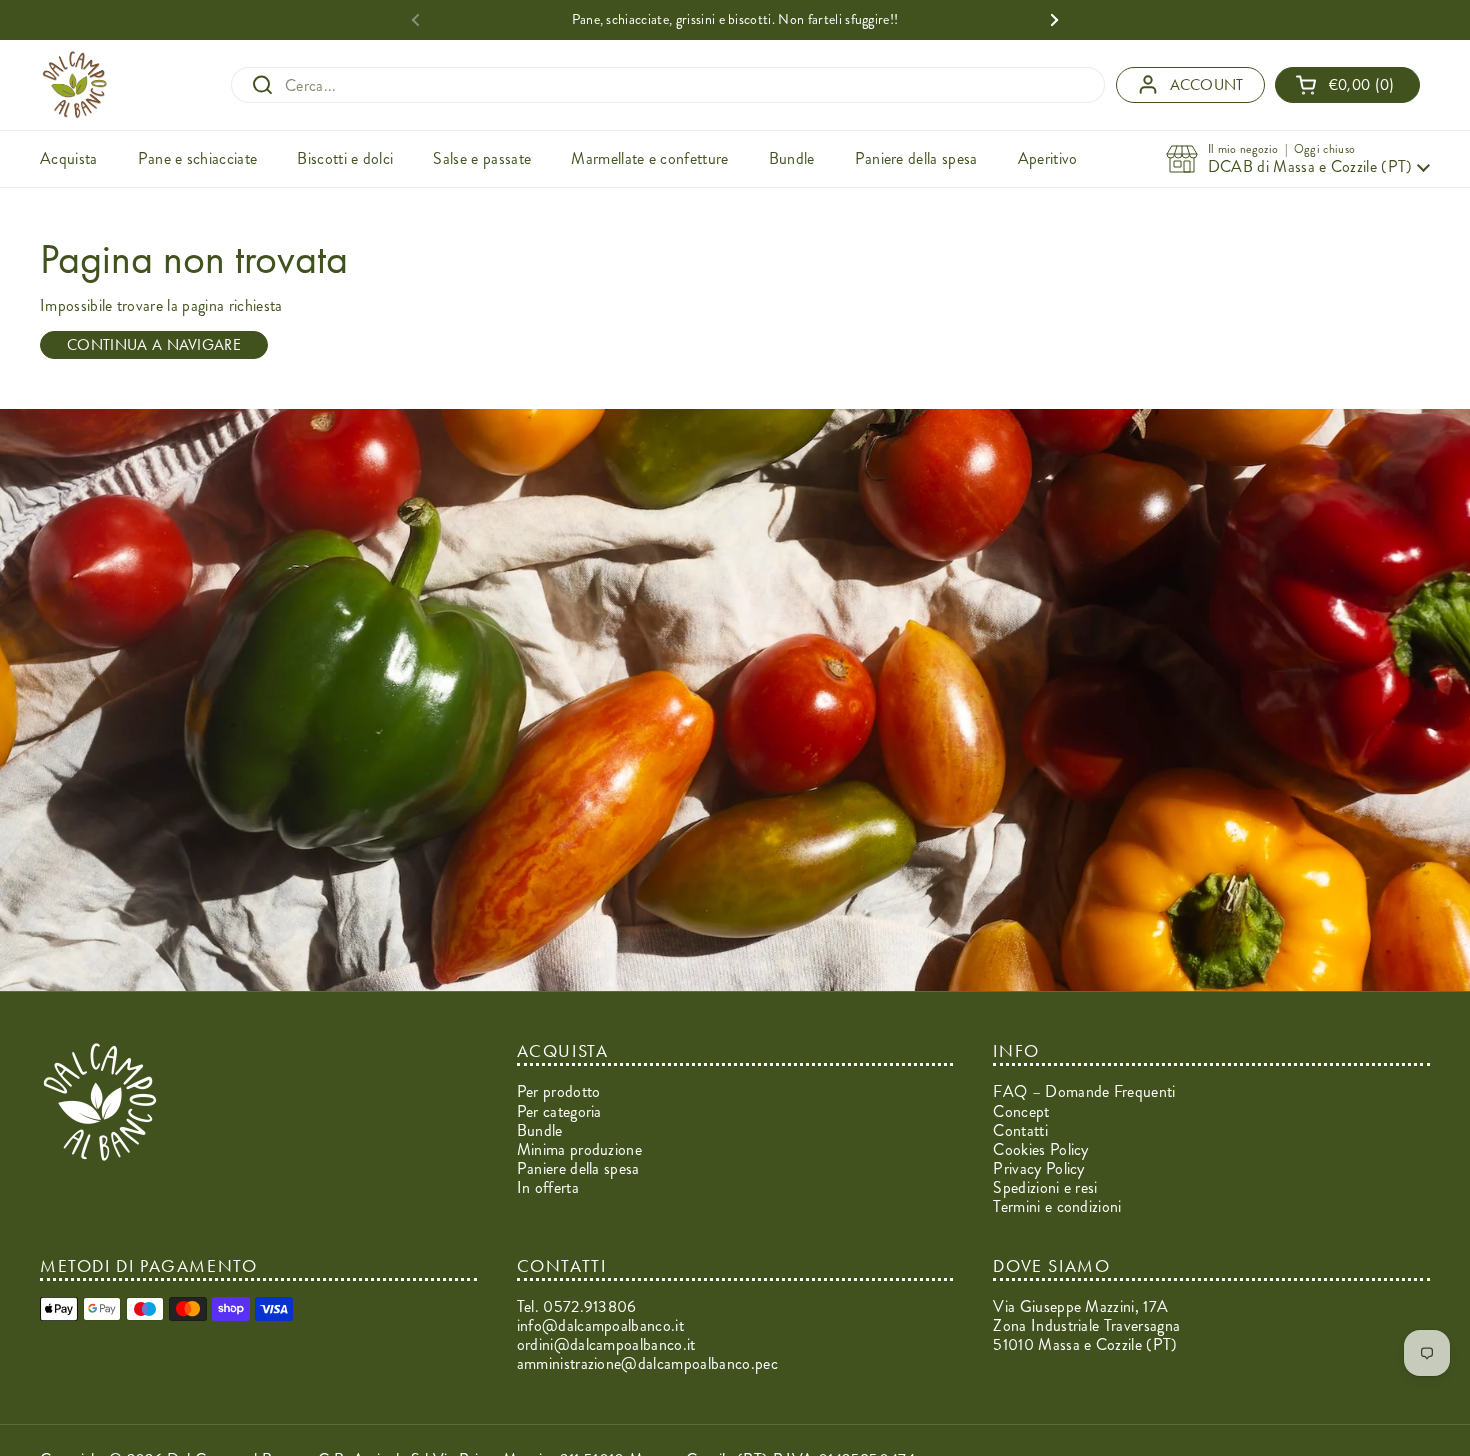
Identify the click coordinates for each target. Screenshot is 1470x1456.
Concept (1021, 1111)
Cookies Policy (1040, 1149)
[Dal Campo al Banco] (75, 85)
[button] (1347, 84)
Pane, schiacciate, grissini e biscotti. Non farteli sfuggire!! (735, 20)
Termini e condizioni (1057, 1206)
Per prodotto (559, 1091)
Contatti (1020, 1130)
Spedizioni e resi (1045, 1187)
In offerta (548, 1187)
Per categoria (559, 1111)
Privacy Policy (1038, 1168)
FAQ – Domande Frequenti (1084, 1091)
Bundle (540, 1130)
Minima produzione (579, 1149)
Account (1207, 84)
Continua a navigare (154, 344)
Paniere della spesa (578, 1168)
